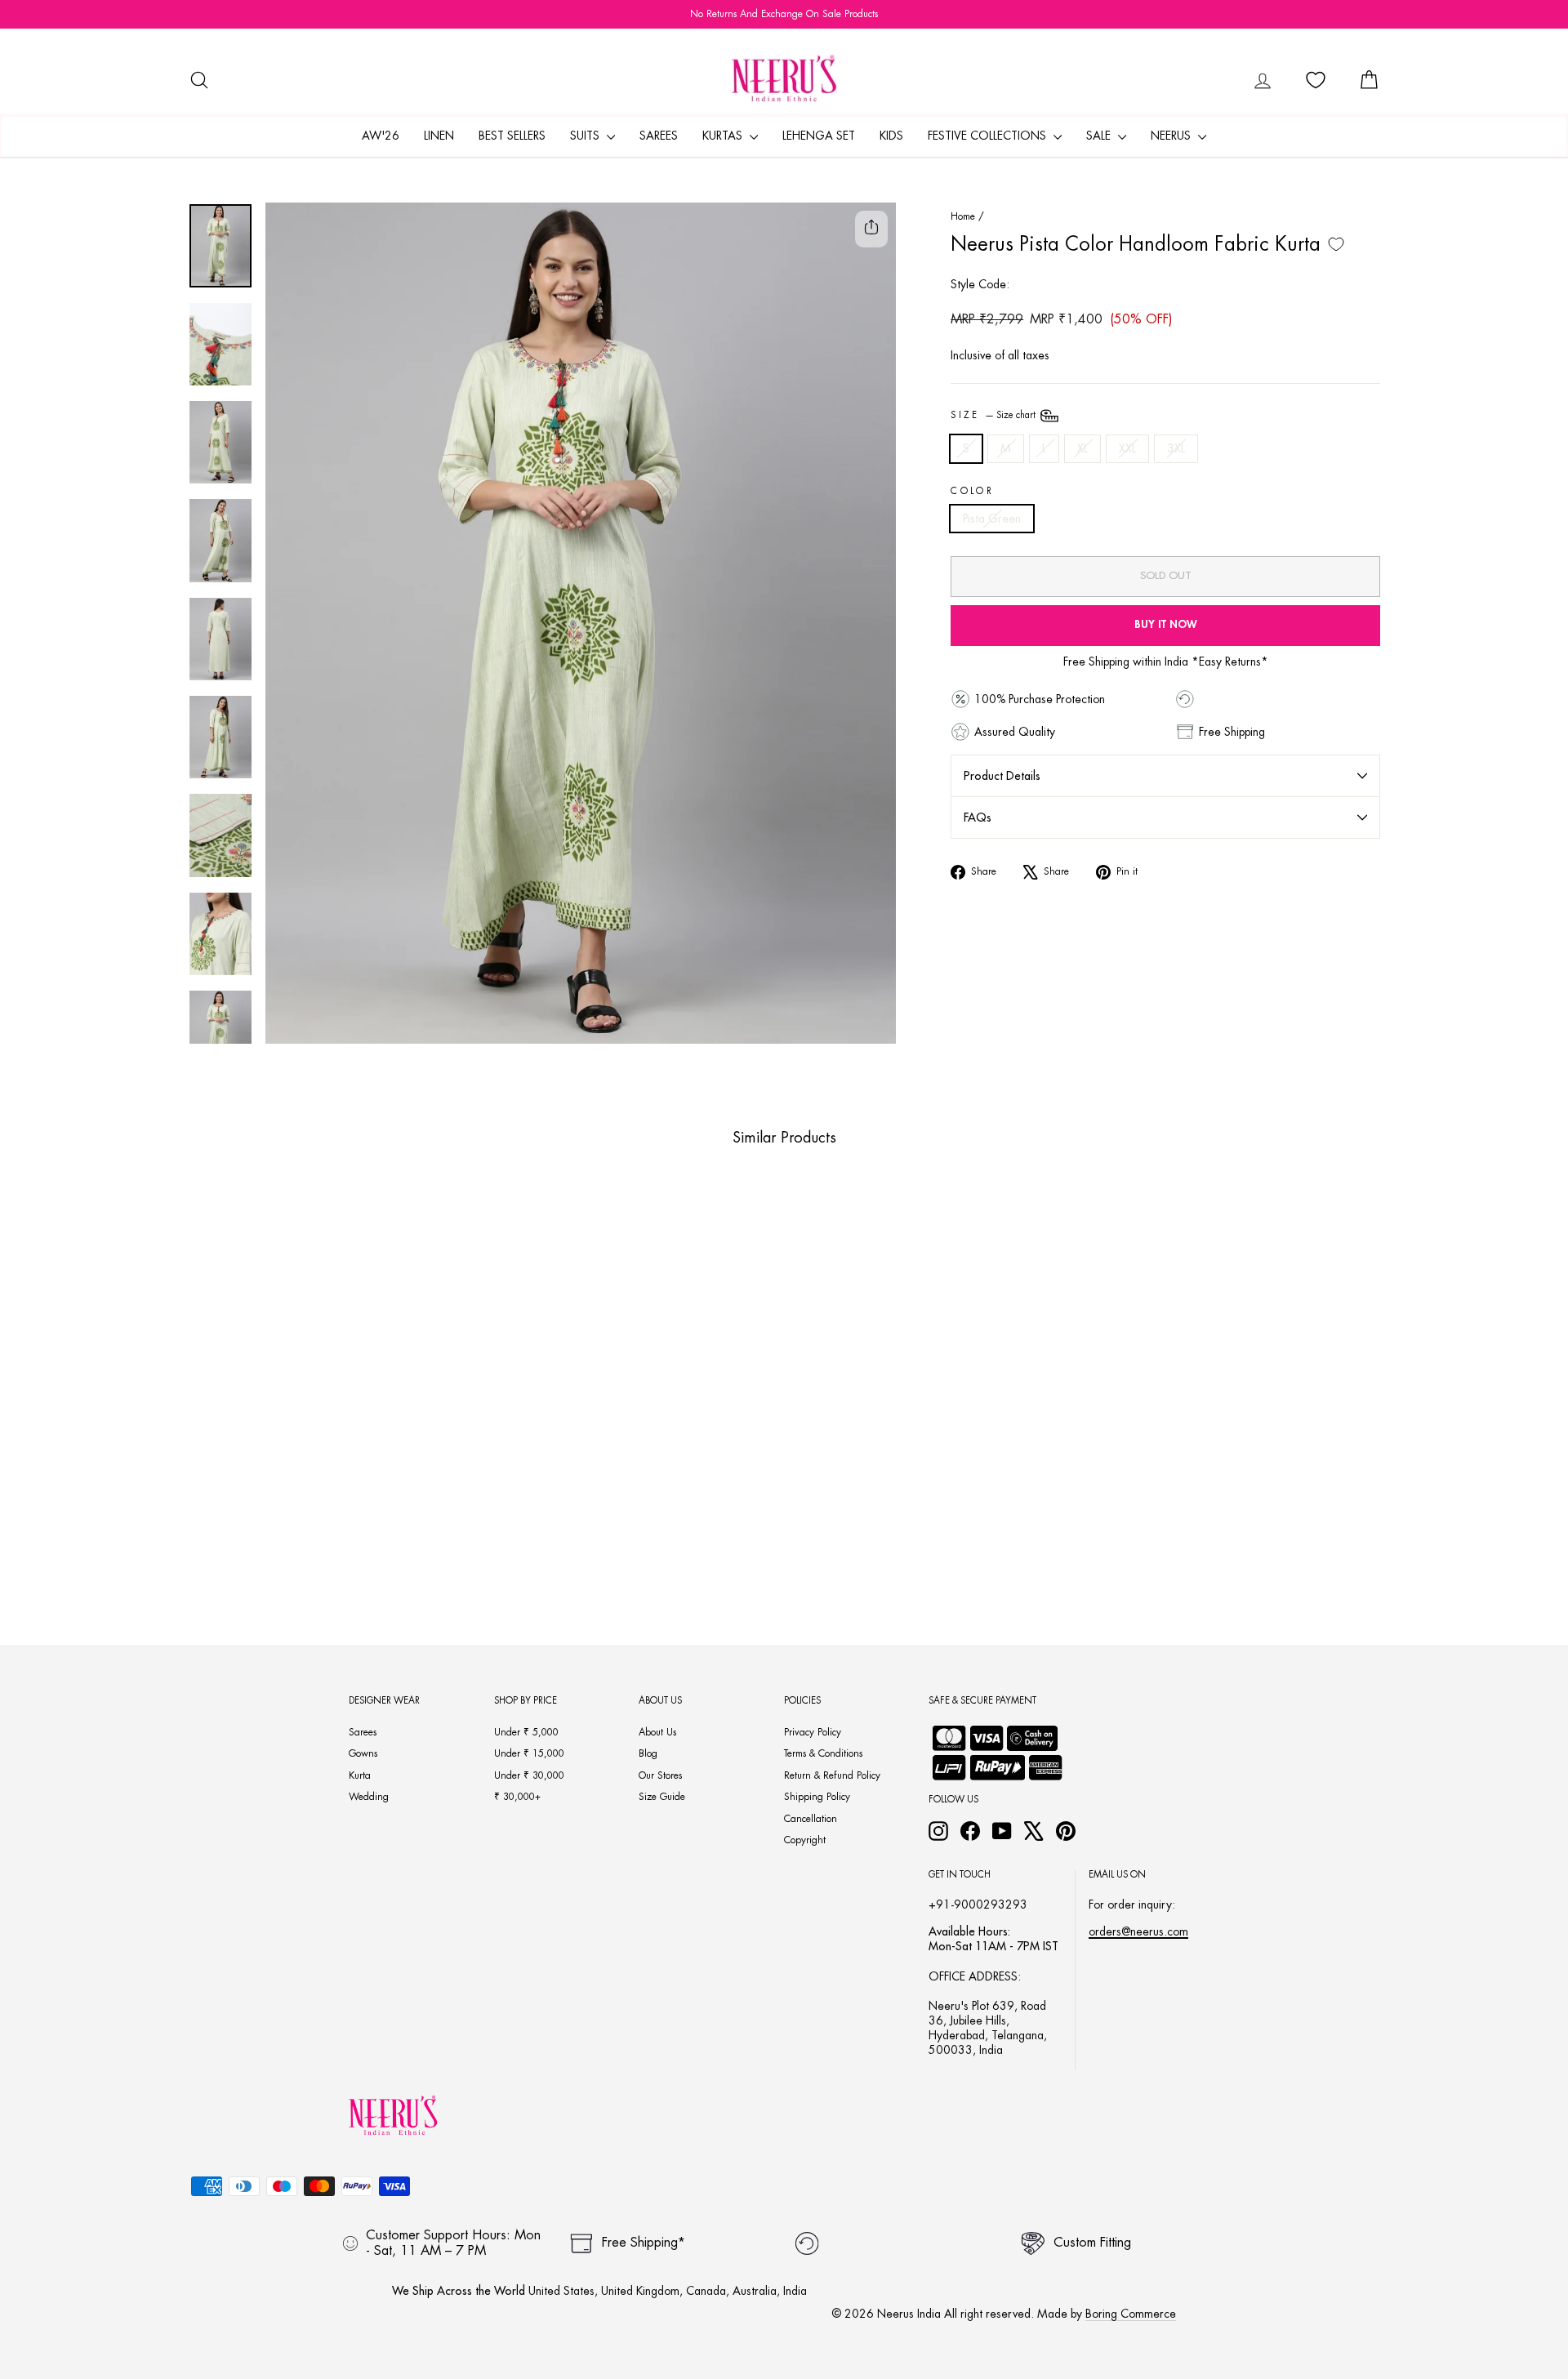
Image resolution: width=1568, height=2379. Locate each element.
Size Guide (662, 1797)
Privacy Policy (813, 1732)
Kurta (360, 1775)
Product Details (1002, 776)
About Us (657, 1732)
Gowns (363, 1753)
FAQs (978, 818)
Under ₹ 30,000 (529, 1775)
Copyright (805, 1840)
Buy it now (1166, 624)
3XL (1176, 448)
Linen (439, 136)
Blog (648, 1753)
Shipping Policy (817, 1797)
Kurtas (724, 136)
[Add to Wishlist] (1336, 244)
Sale (1100, 136)
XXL (1127, 448)
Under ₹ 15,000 (529, 1753)
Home (963, 216)
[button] (278, 1530)
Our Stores (660, 1775)
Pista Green (992, 519)
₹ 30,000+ (517, 1797)
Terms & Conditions (823, 1753)
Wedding (369, 1797)
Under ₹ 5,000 (526, 1732)
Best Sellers (512, 136)
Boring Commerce (1131, 2314)
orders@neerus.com (1138, 1931)
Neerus (1172, 136)
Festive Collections (989, 136)
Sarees (659, 136)
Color (972, 491)
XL (1082, 448)
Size (994, 415)
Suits (586, 136)
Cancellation (811, 1819)
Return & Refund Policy (832, 1775)
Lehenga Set (819, 136)
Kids (891, 136)
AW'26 (381, 136)
